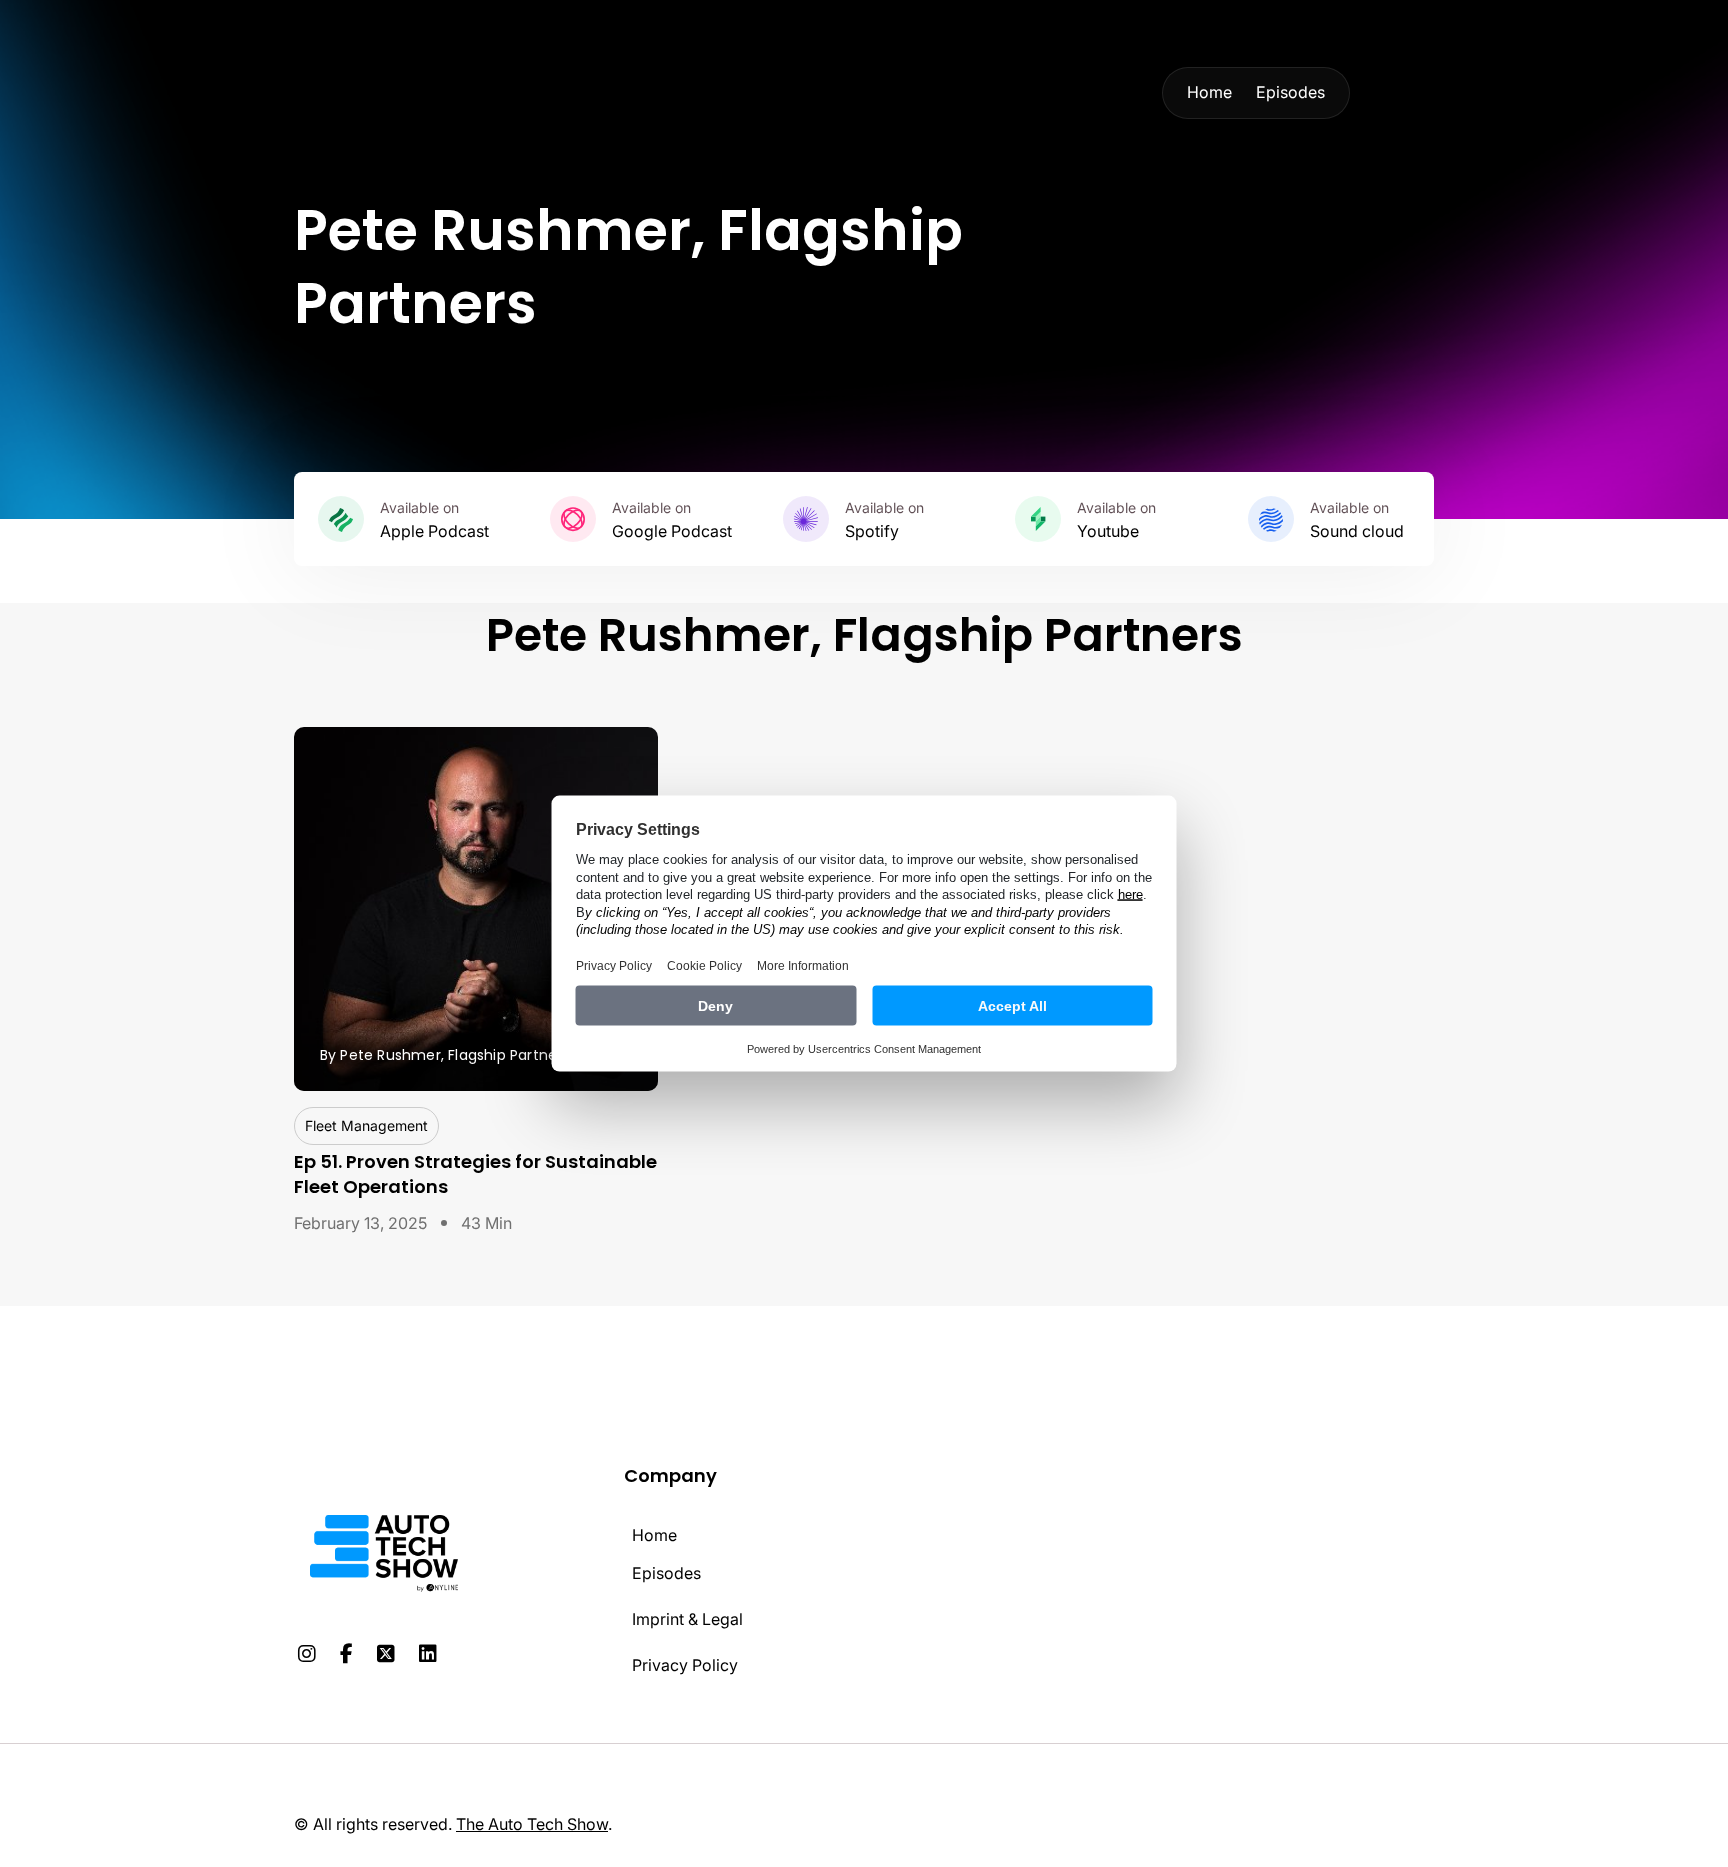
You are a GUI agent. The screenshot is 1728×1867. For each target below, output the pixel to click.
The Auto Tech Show (532, 1824)
